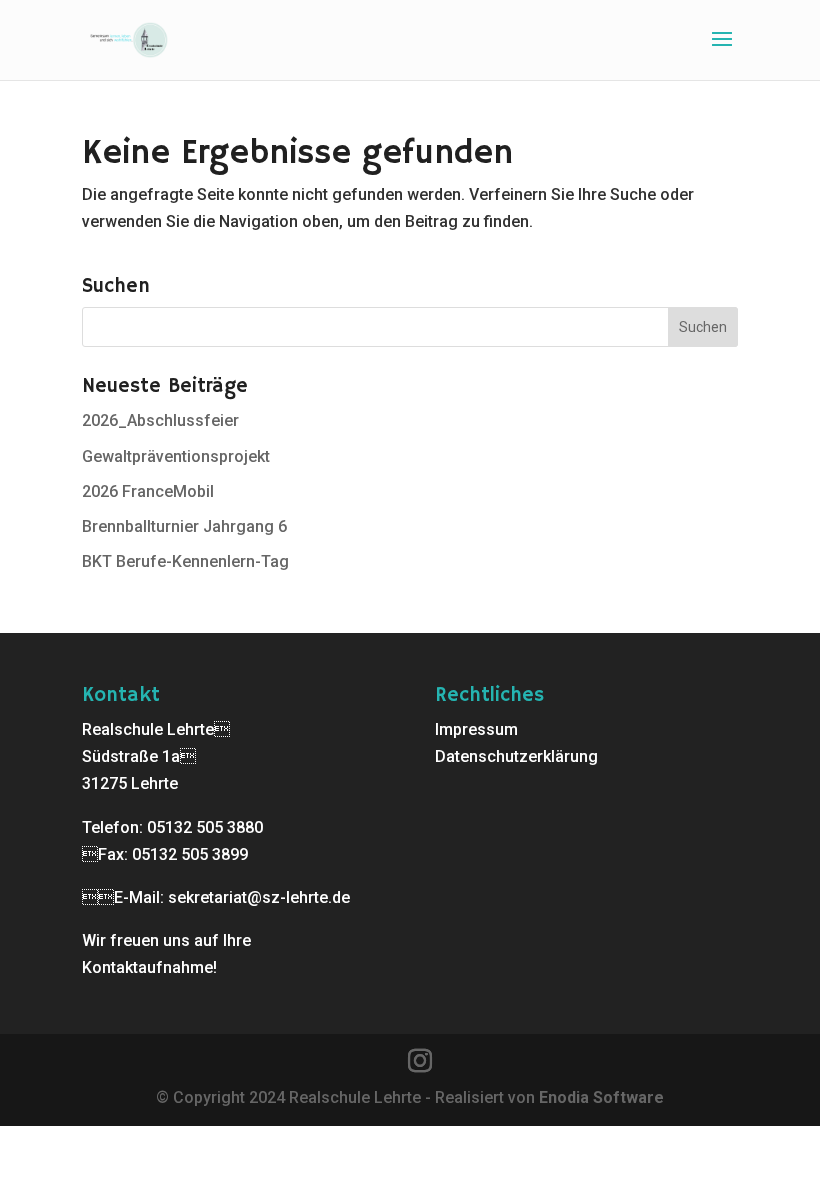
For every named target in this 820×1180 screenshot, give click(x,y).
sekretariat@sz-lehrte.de (259, 897)
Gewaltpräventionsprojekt (176, 456)
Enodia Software (601, 1097)
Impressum (476, 729)
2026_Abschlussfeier (160, 420)
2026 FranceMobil (148, 491)
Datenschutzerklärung (516, 756)
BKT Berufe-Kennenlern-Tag (185, 561)
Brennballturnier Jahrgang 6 (184, 526)
